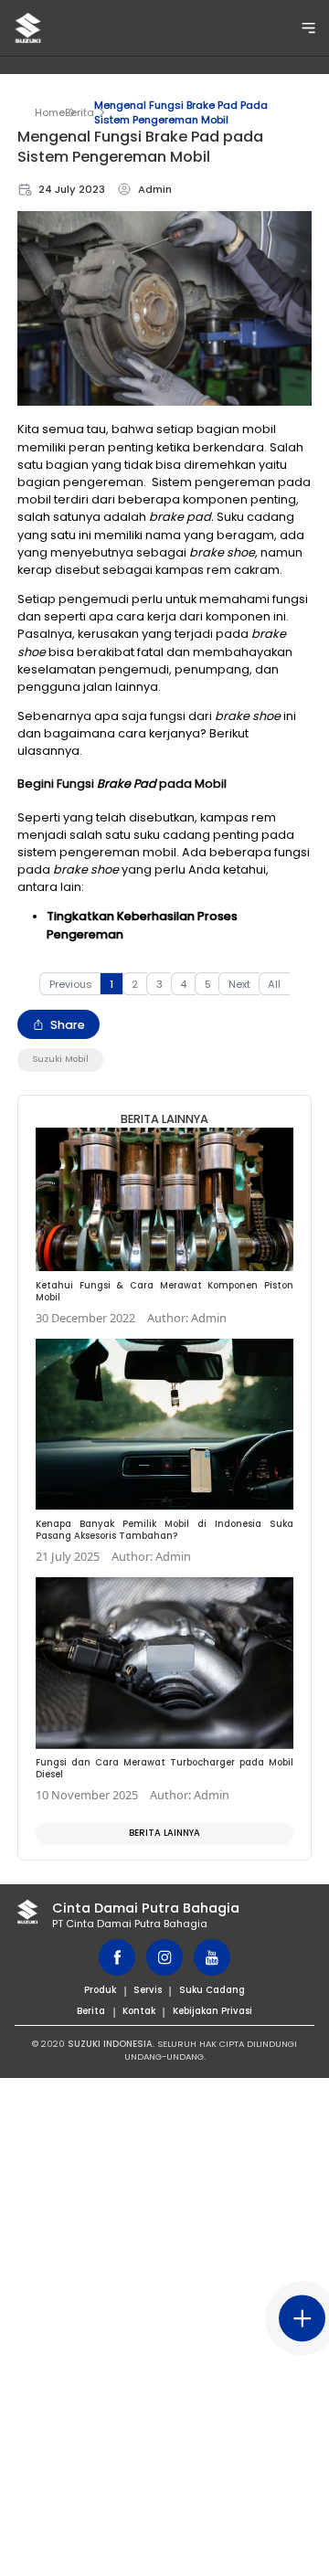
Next (239, 984)
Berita (80, 112)
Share (68, 1025)
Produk (100, 1990)
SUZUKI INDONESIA (110, 2044)
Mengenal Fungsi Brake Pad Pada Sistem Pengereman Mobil (181, 112)
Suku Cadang (212, 1990)
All (274, 984)
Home (50, 112)
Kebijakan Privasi (212, 2011)
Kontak (139, 2011)
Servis (148, 1990)
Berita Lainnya (164, 1833)
